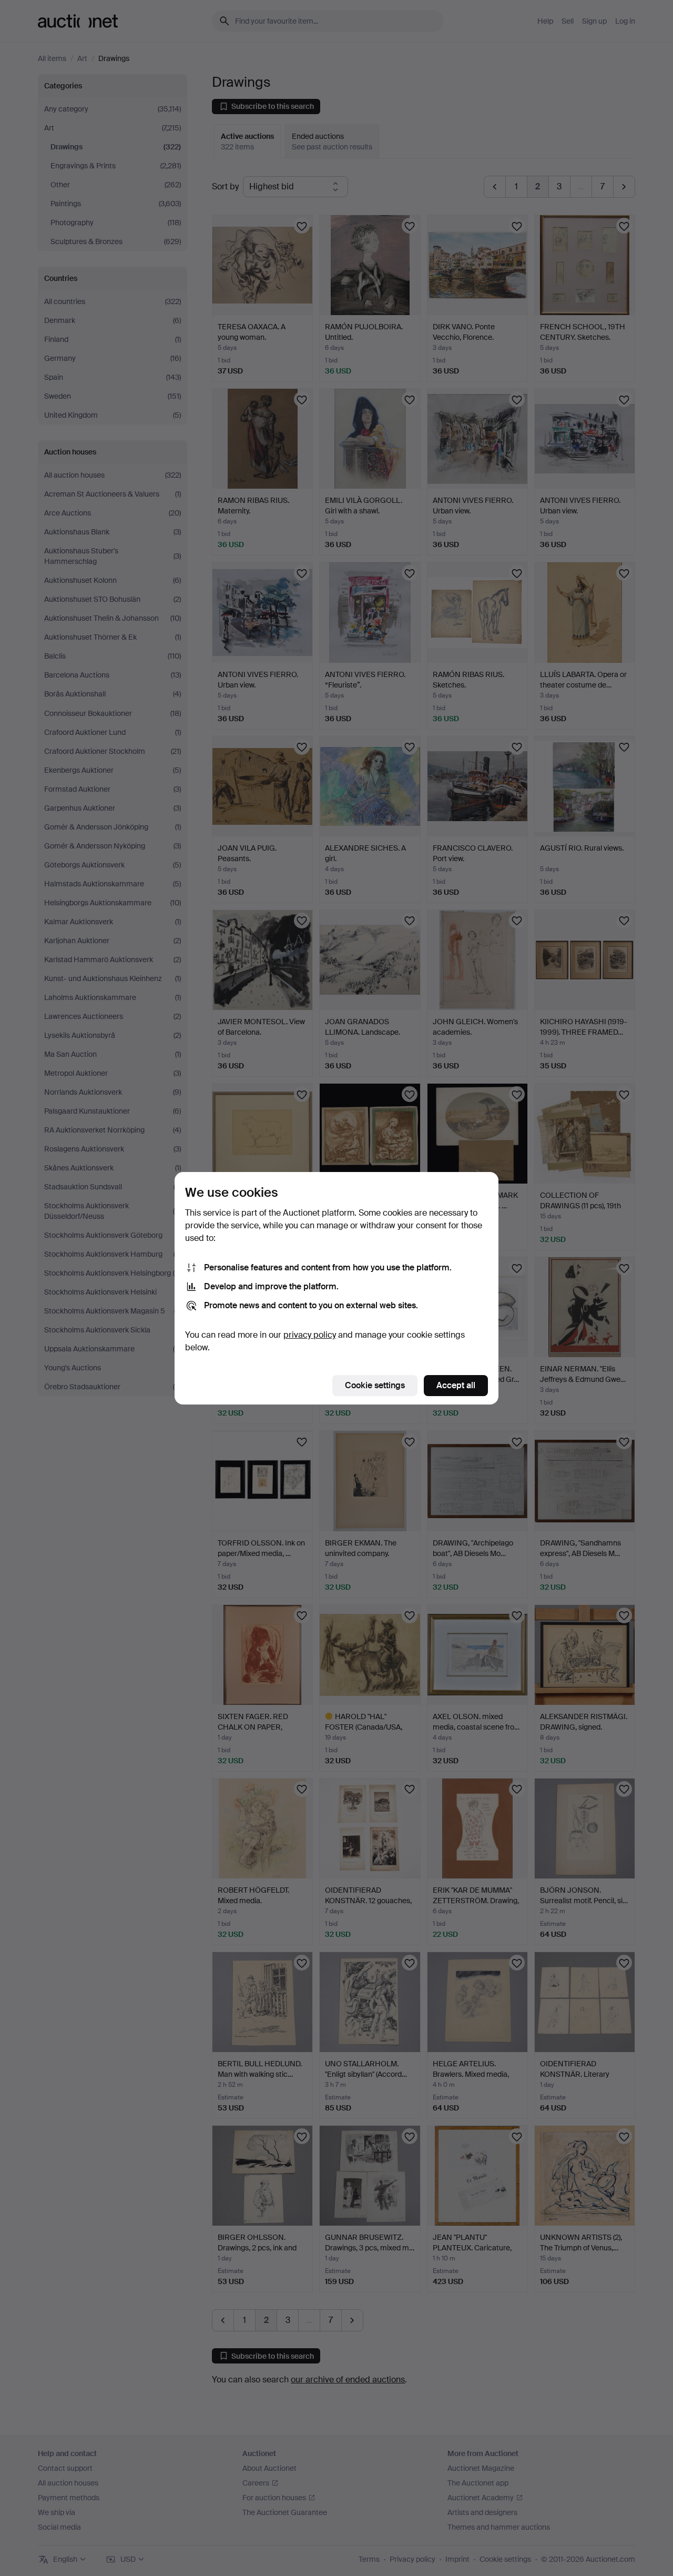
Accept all (456, 1385)
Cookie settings (375, 1385)
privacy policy (310, 1335)
